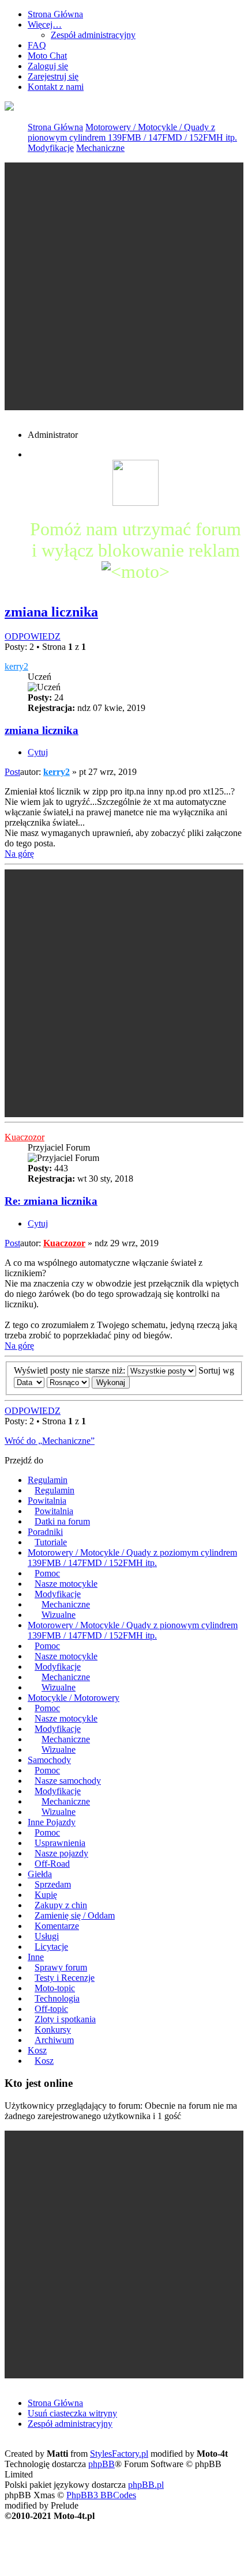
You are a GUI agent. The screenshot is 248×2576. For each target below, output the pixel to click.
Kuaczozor (25, 1137)
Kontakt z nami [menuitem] (56, 87)
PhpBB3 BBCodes (101, 2495)
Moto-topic (55, 1988)
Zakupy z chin (61, 1905)
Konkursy (53, 2030)
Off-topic (51, 2009)
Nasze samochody (68, 1781)
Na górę (19, 854)
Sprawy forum (61, 1967)
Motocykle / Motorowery (74, 1698)
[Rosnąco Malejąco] (68, 1382)
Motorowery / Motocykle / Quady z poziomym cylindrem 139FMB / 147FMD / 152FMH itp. (132, 1558)
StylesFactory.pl (119, 2454)
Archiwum (54, 2040)
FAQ (37, 45)
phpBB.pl (146, 2485)
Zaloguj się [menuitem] (48, 66)
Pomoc (47, 1573)
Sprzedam (53, 1884)
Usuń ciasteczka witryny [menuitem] (72, 2413)
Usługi (47, 1936)
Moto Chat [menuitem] (47, 56)
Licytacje (51, 1947)
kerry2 (16, 666)
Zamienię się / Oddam (75, 1915)
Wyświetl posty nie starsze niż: (71, 1370)
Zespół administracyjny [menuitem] (70, 2424)
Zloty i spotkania (65, 2019)
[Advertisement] (124, 286)
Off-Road (52, 1864)
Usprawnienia (60, 1843)
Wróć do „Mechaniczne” (50, 1441)
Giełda (40, 1874)
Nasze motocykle (66, 1584)
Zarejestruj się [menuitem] (53, 76)
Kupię (46, 1895)
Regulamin (48, 1480)
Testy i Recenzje (65, 1978)
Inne (36, 1957)
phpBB (102, 2464)
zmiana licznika (51, 612)
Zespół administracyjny (93, 35)
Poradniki (45, 1532)
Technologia (57, 1998)
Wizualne (59, 1615)
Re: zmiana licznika (51, 1201)
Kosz (37, 2050)
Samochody (49, 1760)
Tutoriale (51, 1542)
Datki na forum (62, 1521)
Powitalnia (47, 1501)
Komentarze (57, 1926)
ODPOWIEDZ (33, 636)
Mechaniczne (100, 148)
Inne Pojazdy (52, 1822)
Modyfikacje (51, 148)
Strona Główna (55, 127)
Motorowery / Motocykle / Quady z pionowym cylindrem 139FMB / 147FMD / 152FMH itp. (132, 132)
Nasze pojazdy (61, 1853)
